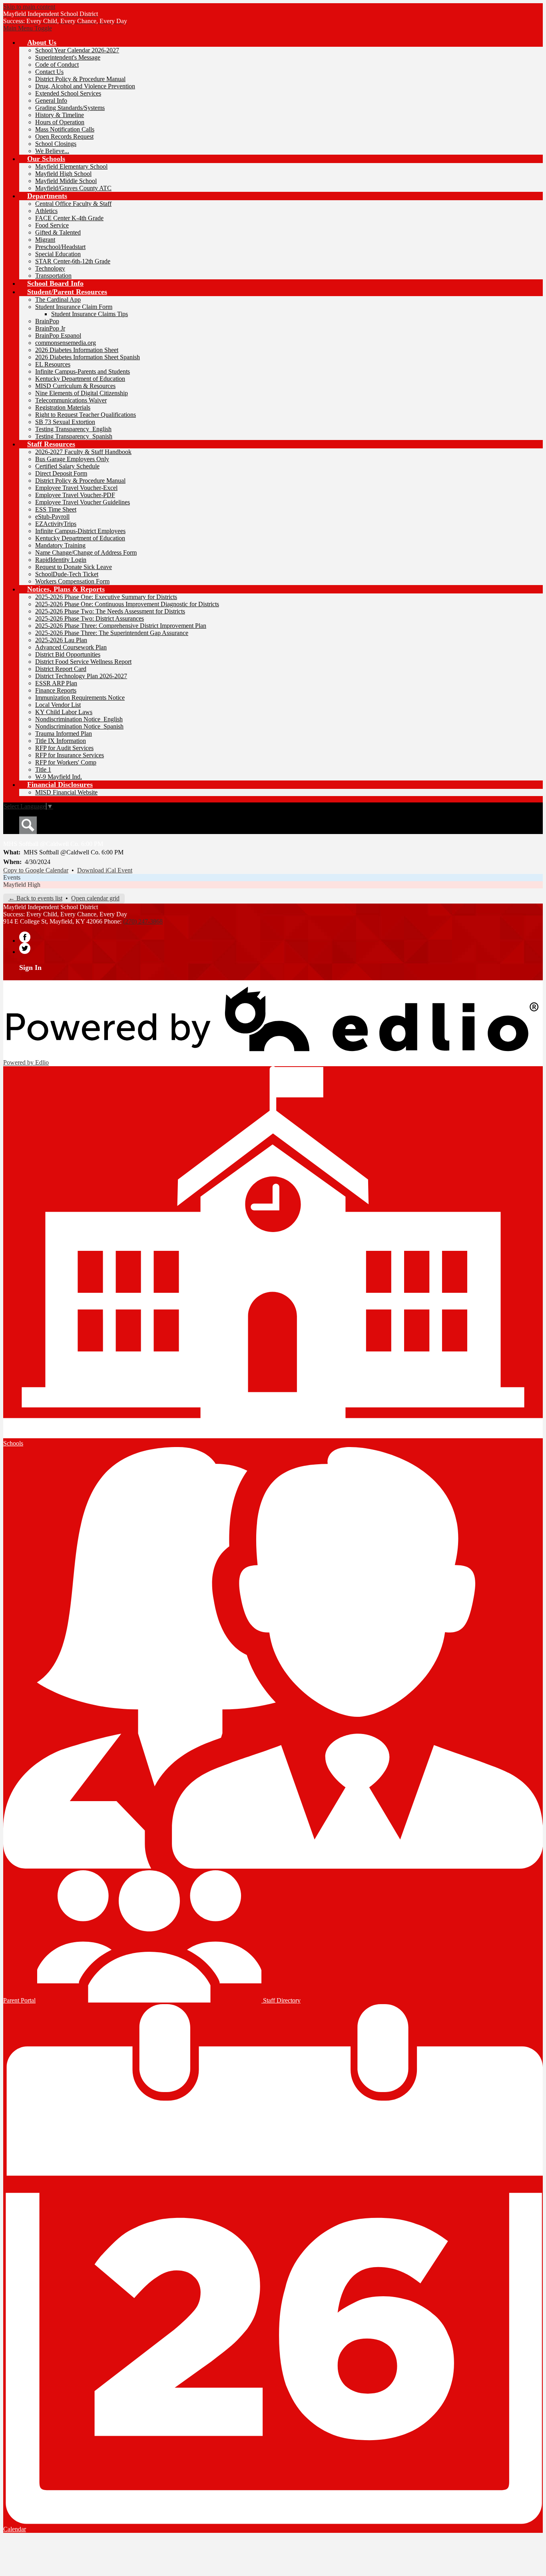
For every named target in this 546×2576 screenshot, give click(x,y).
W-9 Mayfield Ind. (59, 777)
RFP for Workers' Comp (66, 762)
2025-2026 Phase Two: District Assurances (90, 618)
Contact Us (49, 72)
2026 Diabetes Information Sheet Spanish (88, 357)
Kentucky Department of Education (80, 379)
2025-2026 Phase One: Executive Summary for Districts (106, 597)
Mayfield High (22, 885)
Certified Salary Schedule (67, 466)
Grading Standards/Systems (70, 108)
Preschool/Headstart (60, 247)
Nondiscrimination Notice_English (79, 719)
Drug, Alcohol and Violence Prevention (85, 86)
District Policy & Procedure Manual (80, 79)
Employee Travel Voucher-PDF (75, 495)
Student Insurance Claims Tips (90, 314)
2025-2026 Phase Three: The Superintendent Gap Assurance (112, 633)
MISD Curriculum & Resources (75, 386)
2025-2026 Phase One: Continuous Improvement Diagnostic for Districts (127, 604)
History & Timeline (60, 115)
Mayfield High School (63, 174)
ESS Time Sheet (56, 509)
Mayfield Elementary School (71, 166)
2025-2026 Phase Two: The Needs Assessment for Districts (110, 611)
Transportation (53, 276)
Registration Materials (63, 407)
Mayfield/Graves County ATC (73, 188)
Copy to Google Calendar (36, 870)
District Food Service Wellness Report (83, 662)
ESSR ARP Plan (56, 683)
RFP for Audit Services (64, 748)
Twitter (25, 948)
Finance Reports (56, 690)
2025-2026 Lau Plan (61, 640)
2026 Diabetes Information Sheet (77, 350)
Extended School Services (68, 93)
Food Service (52, 225)
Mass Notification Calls (65, 129)
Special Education (58, 254)
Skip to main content (29, 7)
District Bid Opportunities (68, 654)
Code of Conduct (57, 65)
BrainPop (47, 321)
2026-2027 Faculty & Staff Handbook (83, 452)
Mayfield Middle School (66, 181)
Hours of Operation (60, 122)
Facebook (25, 937)
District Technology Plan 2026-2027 (81, 676)
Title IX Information (61, 741)
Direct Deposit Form (61, 473)
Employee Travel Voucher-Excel (76, 488)
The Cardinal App (58, 300)
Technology (50, 268)
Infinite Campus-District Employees (80, 531)
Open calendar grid (95, 898)
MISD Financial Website (66, 792)
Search (28, 825)
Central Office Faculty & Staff (73, 204)
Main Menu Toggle (28, 28)
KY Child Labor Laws (64, 712)
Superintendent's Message (68, 57)
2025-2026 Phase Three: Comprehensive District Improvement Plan (121, 626)
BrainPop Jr (50, 328)
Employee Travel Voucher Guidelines (83, 502)
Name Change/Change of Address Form (86, 552)
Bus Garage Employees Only (72, 459)
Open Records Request (64, 136)
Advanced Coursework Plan (71, 647)
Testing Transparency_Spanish (74, 436)
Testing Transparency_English (73, 429)
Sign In (30, 967)
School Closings (56, 144)
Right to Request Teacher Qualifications (86, 415)
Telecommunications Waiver (71, 400)
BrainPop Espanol (58, 335)
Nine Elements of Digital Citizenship (82, 393)
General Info (51, 101)
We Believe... (52, 151)
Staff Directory (281, 2000)
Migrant (45, 240)
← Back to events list (35, 898)
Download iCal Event (105, 870)
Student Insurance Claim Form (74, 307)
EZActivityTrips (56, 524)
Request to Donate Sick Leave (74, 567)
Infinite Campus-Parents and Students (83, 371)
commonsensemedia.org (66, 343)
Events (12, 877)
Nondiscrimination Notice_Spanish (79, 726)
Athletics (46, 211)
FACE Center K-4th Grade (69, 218)
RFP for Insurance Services (70, 755)
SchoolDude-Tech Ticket (67, 574)
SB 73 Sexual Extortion (65, 422)
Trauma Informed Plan (64, 734)
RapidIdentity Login (61, 560)
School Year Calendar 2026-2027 (77, 50)
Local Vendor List (58, 705)
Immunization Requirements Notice (80, 698)
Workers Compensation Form (72, 581)
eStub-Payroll (52, 517)
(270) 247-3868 (143, 921)
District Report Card (61, 669)
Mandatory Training (60, 545)
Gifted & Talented (58, 232)
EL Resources (53, 364)
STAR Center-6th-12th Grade (73, 261)
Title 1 (43, 769)
